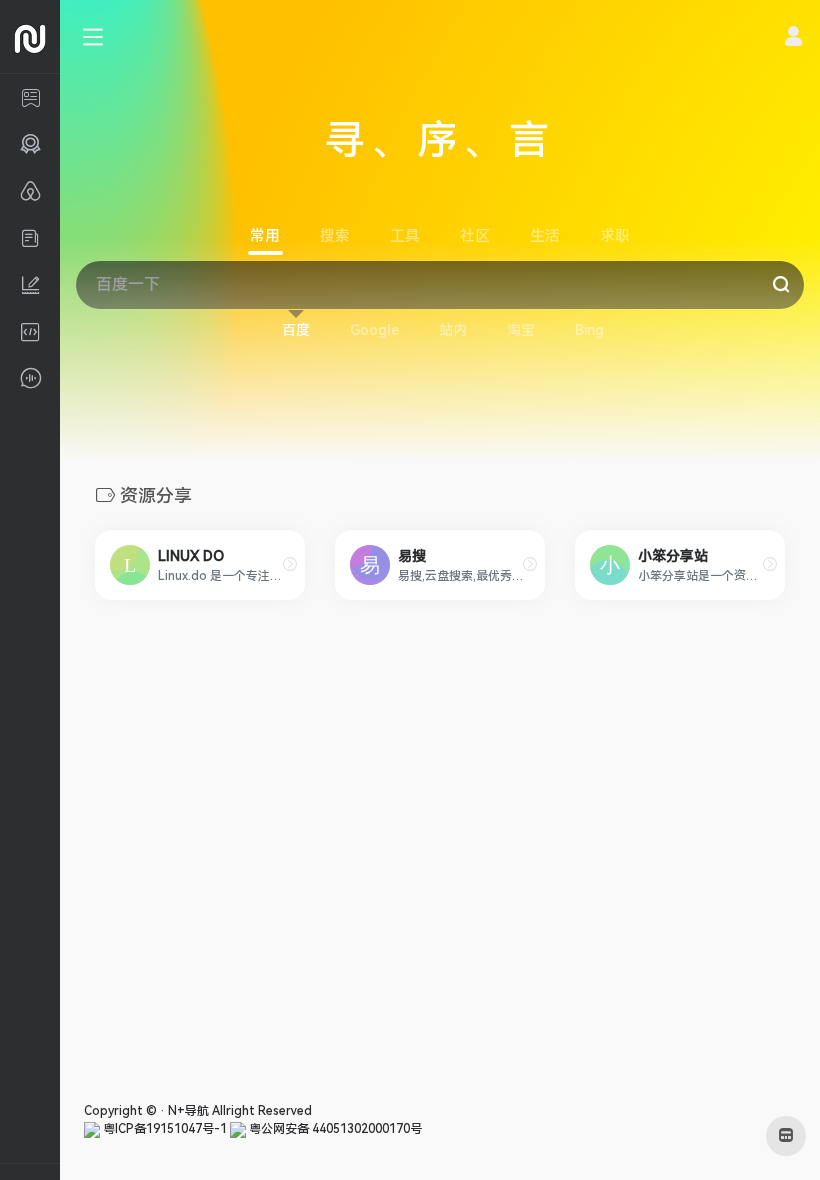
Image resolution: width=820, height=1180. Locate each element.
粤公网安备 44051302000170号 (334, 1129)
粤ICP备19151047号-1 (163, 1129)
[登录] (793, 39)
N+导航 (188, 1111)
